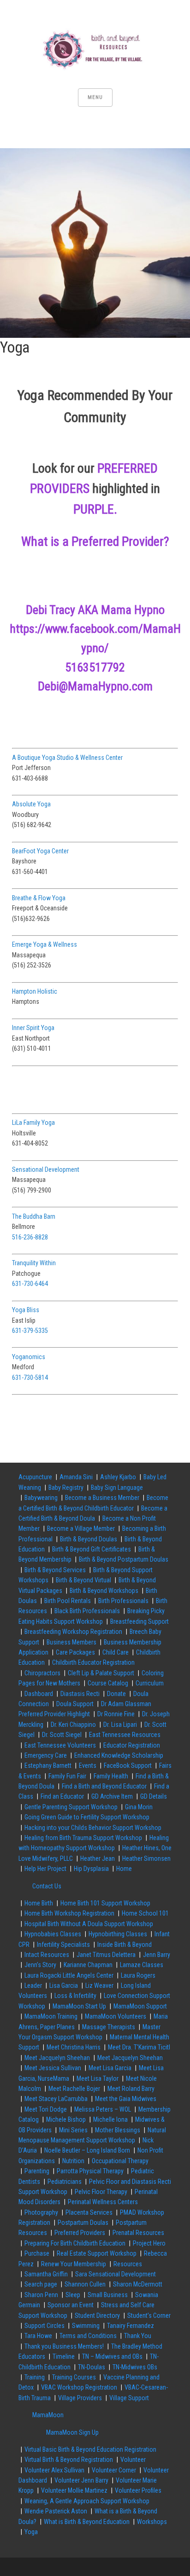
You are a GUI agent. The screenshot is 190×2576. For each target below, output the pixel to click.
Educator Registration (132, 1745)
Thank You (138, 2336)
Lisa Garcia (64, 1986)
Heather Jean (98, 1858)
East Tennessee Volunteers (60, 1745)
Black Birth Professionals (87, 1611)
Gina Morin (139, 1807)
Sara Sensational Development (116, 2274)
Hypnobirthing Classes (118, 1934)
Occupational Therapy (120, 2161)
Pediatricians (65, 2182)
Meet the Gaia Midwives (126, 2099)
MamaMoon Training (51, 2016)
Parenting (37, 2171)
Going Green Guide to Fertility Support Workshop (87, 1817)
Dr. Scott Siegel (62, 1735)
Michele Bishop (66, 2119)
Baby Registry (66, 1488)
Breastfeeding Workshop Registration (73, 1632)
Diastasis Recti (80, 1694)
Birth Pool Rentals (68, 1601)
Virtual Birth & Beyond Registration (69, 2460)
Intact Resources (47, 1955)
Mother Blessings (118, 2130)
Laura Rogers (138, 1975)
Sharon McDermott (138, 2284)
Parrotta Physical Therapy (90, 2171)
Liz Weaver (99, 1986)
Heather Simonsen (146, 1858)
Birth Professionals (123, 1601)
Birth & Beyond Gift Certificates (92, 1549)
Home (124, 1869)
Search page (41, 2284)
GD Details (154, 1796)
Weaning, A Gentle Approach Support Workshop (87, 2501)
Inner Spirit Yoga (33, 1028)
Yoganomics (29, 1357)
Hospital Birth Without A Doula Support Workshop (89, 1924)
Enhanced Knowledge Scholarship (119, 1755)
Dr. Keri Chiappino (73, 1725)
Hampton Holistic (35, 991)
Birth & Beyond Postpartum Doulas (124, 1559)
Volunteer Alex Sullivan (54, 2470)
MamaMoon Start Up (79, 2006)
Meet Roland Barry (131, 2089)
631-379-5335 (30, 1331)
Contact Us (47, 1886)
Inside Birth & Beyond (125, 1945)
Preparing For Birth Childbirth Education (75, 2243)
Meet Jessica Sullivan (53, 2068)
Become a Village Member (81, 1528)
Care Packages (75, 1652)
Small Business (108, 2295)
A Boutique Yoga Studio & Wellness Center (67, 758)
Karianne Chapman (88, 1965)
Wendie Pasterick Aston (56, 2511)
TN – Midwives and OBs (112, 2356)
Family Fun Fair (67, 1776)
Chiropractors (42, 1673)
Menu (95, 97)
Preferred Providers (80, 2233)
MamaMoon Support (140, 2006)
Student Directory (97, 2316)
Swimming (86, 2326)
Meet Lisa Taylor (98, 2078)
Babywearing (41, 1498)
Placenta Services (89, 2212)
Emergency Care (46, 1755)
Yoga (31, 2532)
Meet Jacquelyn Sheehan (57, 2058)
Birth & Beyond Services (55, 1570)
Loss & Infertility (75, 1996)
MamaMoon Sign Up (72, 2432)
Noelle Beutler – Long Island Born (87, 2150)
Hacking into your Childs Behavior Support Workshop (93, 1828)
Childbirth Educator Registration (93, 1662)
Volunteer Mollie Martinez (74, 2490)
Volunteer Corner (114, 2470)
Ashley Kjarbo (118, 1477)
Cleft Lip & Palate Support (101, 1673)
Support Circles (45, 2326)
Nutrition (73, 2161)
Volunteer (133, 2460)
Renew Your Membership (74, 2264)
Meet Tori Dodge (46, 2109)
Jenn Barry (157, 1955)
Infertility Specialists (63, 1945)
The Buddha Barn (34, 1216)
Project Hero (149, 2243)
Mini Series (73, 2130)
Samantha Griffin (46, 2274)
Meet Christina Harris (74, 2047)
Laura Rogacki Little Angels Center (69, 1975)
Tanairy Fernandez (131, 2326)
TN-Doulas (92, 2367)
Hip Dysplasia (91, 1869)
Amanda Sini (76, 1477)
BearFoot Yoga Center (40, 851)
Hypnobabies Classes (53, 1934)
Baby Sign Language (117, 1488)
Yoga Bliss (26, 1310)
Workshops (152, 2522)
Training (35, 2377)
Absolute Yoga (31, 804)
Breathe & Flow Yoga (39, 898)
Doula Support (75, 1704)
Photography (41, 2212)
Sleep (73, 2295)
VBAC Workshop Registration (79, 2387)
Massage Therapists (109, 2027)
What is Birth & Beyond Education (87, 2522)
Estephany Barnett (48, 1766)
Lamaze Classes (142, 1965)
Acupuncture (35, 1477)
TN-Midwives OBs (135, 2367)
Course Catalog (108, 1683)
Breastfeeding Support (140, 1621)
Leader (33, 1986)
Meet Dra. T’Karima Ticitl (139, 2047)
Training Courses (74, 2377)
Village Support (129, 2398)
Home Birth (39, 1903)
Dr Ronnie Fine (116, 1714)
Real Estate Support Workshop (97, 2253)
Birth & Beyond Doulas (89, 1539)
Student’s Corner (149, 2316)
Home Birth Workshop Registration (69, 1913)
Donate (116, 1694)
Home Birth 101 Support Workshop (105, 1903)
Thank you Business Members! (64, 2346)
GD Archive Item (112, 1796)
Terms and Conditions (88, 2336)
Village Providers (80, 2398)
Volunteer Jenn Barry (81, 2480)
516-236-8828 (30, 1237)
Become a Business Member (102, 1498)
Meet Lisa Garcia (110, 2068)
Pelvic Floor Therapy (101, 2192)
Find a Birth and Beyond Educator (104, 1786)
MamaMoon (48, 2415)
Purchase (37, 2253)
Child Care (116, 1652)
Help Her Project (45, 1869)
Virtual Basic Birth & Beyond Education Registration (90, 2449)
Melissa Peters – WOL (103, 2109)
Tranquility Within (34, 1263)
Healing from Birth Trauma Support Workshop (83, 1838)
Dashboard (39, 1694)
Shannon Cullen (85, 2284)
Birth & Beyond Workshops (104, 1591)
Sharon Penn (41, 2295)
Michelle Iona (110, 2119)
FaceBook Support (128, 1766)
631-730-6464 (30, 1284)
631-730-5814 (30, 1378)
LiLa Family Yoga (33, 1123)
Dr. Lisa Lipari (120, 1725)
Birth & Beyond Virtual (83, 1580)
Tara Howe (38, 2336)
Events (88, 1766)
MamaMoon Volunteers (116, 2016)
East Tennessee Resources (125, 1735)
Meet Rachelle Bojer (74, 2089)
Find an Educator (62, 1796)
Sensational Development (46, 1169)
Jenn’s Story (40, 1965)
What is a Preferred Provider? (95, 541)
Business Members (71, 1642)
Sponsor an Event (71, 2305)
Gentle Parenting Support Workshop (71, 1807)
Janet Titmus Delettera (106, 1955)
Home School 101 (145, 1913)
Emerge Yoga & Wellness (45, 944)
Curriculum (150, 1683)
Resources (128, 2264)
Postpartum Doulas (83, 2223)
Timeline (64, 2356)
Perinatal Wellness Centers (103, 2202)
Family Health (111, 1776)
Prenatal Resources (138, 2233)
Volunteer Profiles (138, 2490)
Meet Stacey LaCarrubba (56, 2099)
